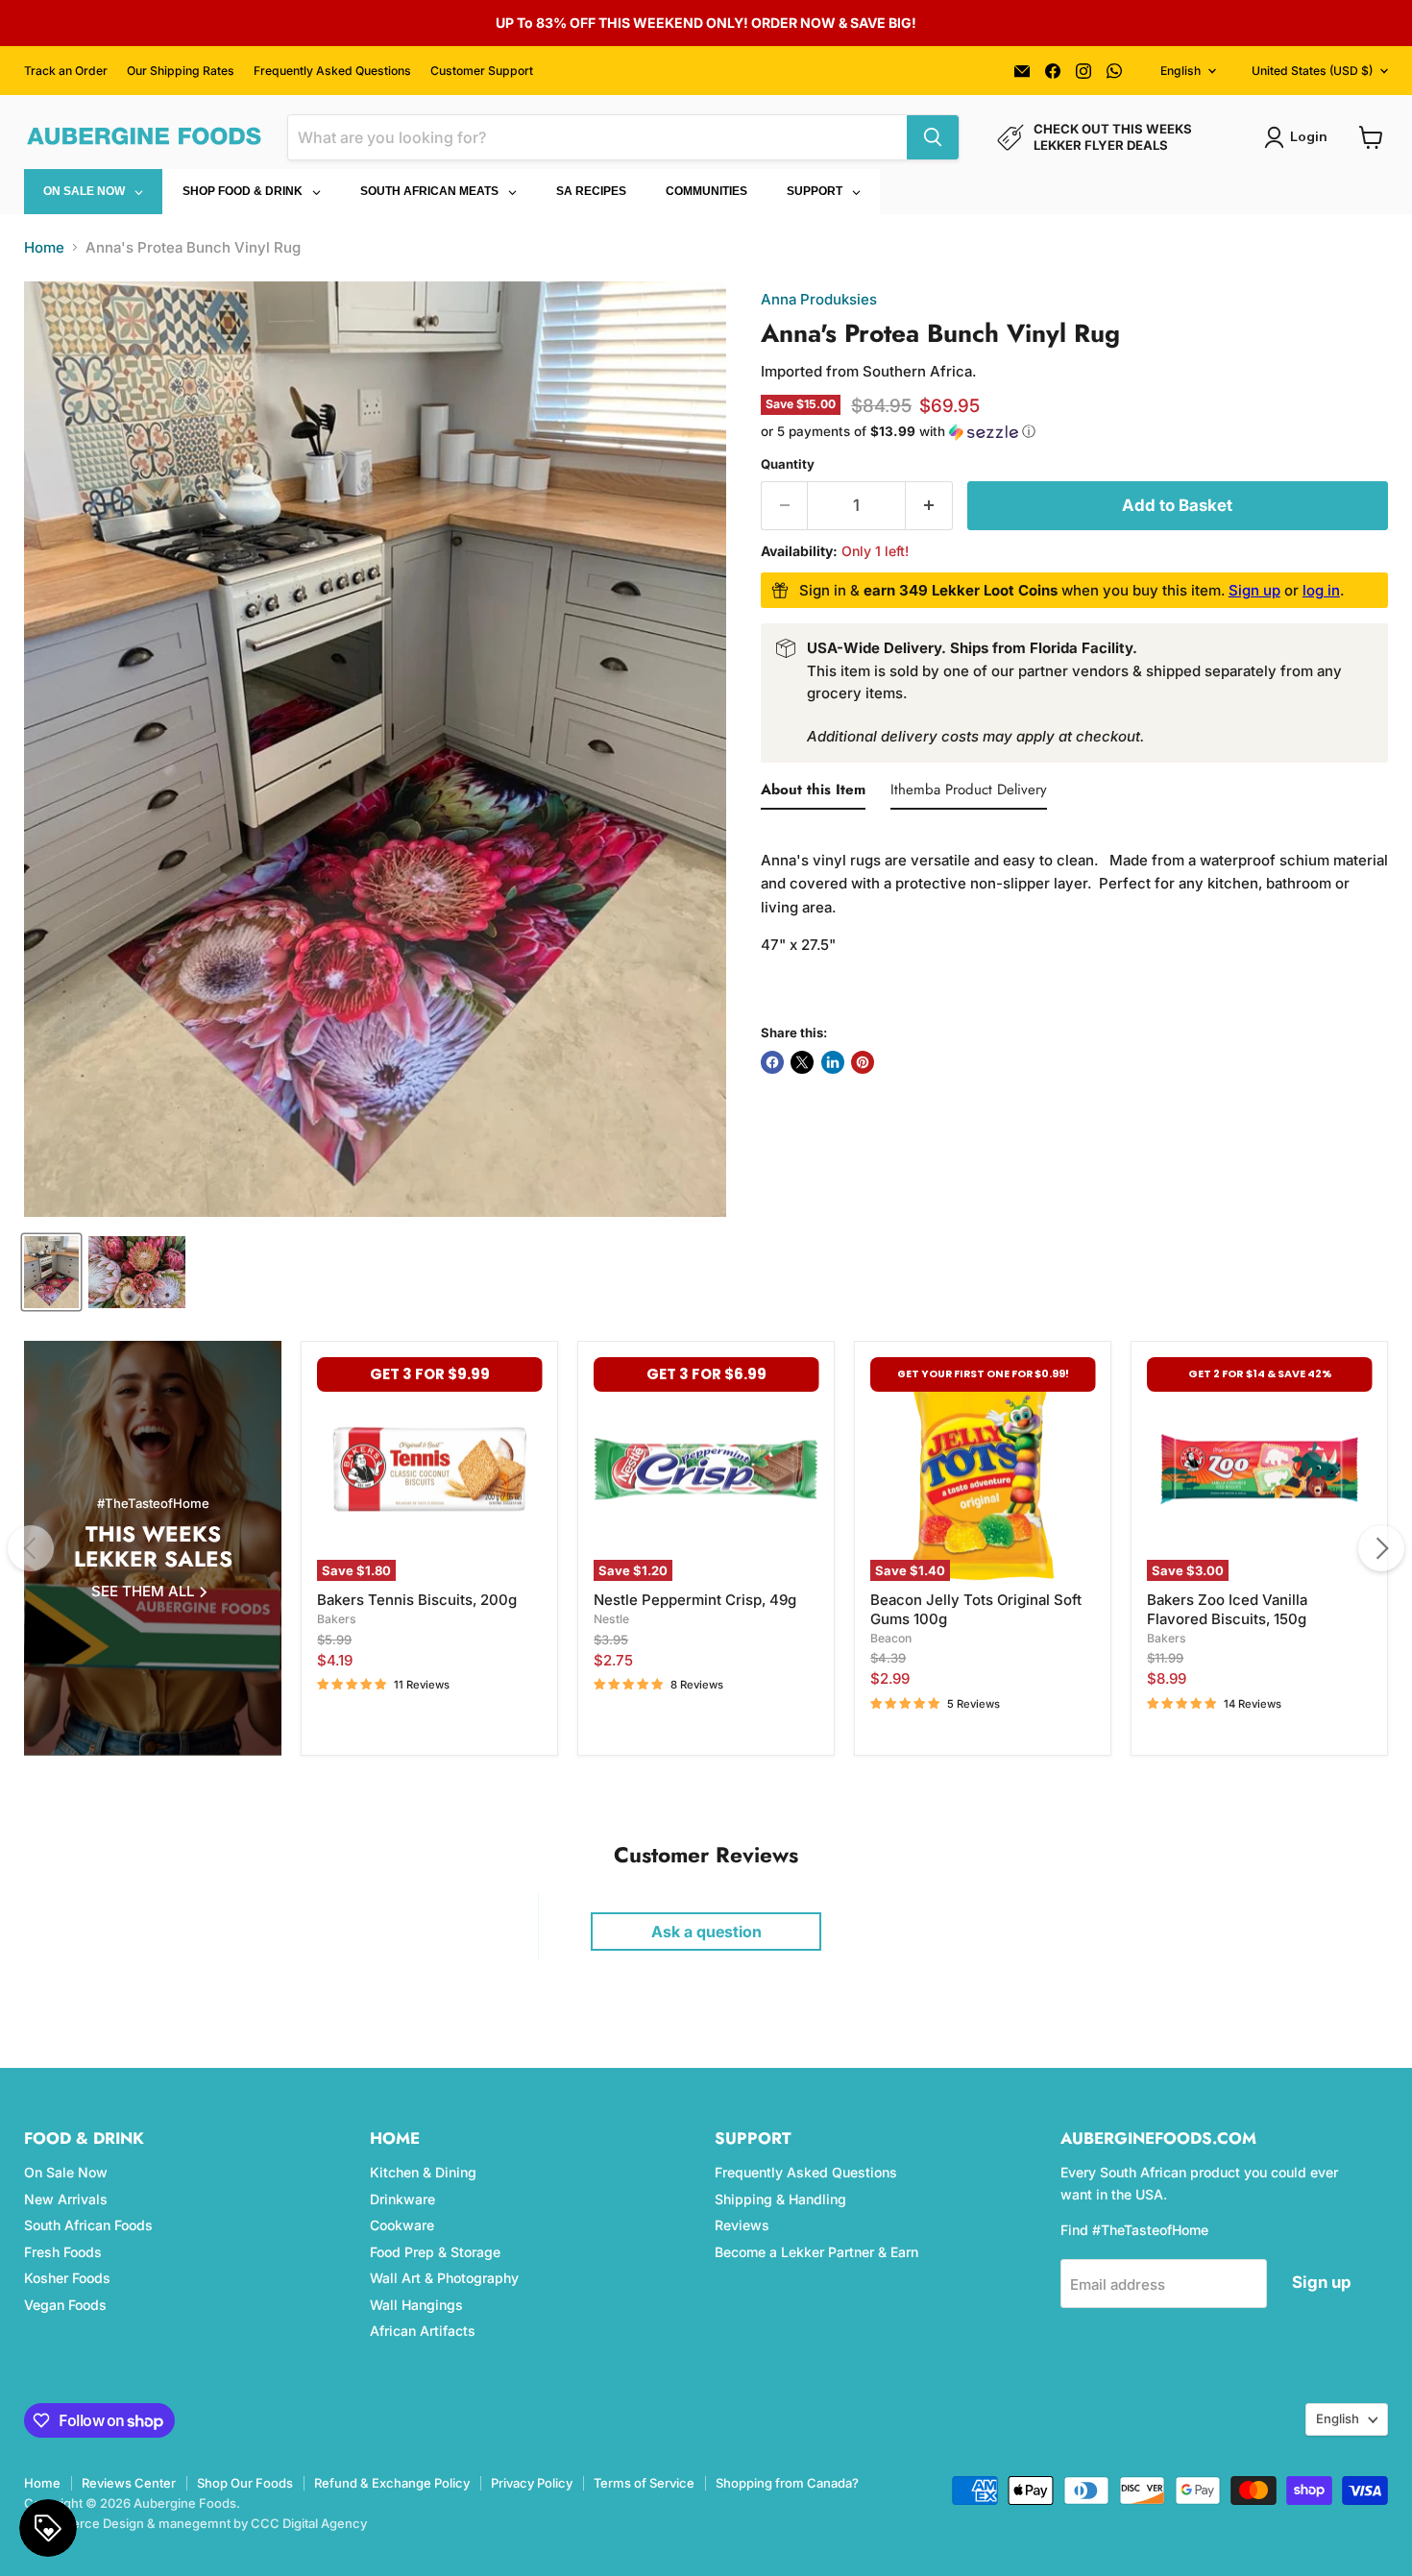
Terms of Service (644, 2483)
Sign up (1254, 590)
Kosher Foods (67, 2278)
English (1181, 71)
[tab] (813, 793)
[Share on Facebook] (772, 1062)
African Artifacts (423, 2331)
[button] (1074, 432)
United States (1312, 71)
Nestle (611, 1619)
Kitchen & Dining (423, 2172)
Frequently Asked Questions (332, 71)
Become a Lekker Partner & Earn (816, 2252)
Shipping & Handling (780, 2199)
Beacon (891, 1638)
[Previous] (31, 1548)
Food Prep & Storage (435, 2252)
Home (44, 247)
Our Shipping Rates (181, 71)
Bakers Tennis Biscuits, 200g (417, 1600)
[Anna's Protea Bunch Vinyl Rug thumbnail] (51, 1272)
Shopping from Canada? (787, 2483)
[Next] (1381, 1548)
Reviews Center (129, 2483)
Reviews (742, 2225)
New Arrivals (66, 2199)
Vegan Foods (65, 2305)
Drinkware (402, 2199)
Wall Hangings (416, 2305)
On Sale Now (66, 2172)
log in (1321, 590)
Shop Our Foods (245, 2483)
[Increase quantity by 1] (929, 506)
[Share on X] (802, 1062)
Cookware (402, 2225)
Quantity (788, 464)
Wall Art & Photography (444, 2278)
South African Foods (88, 2225)
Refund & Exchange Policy (392, 2483)
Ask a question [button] (706, 1932)
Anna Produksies (819, 299)
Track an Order (66, 71)
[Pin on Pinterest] (863, 1062)
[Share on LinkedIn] (833, 1062)
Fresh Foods (63, 2252)
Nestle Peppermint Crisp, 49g (695, 1600)
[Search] (933, 137)
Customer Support (482, 71)
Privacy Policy (532, 2483)
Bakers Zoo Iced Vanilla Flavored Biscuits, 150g (1227, 1609)
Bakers (337, 1619)
